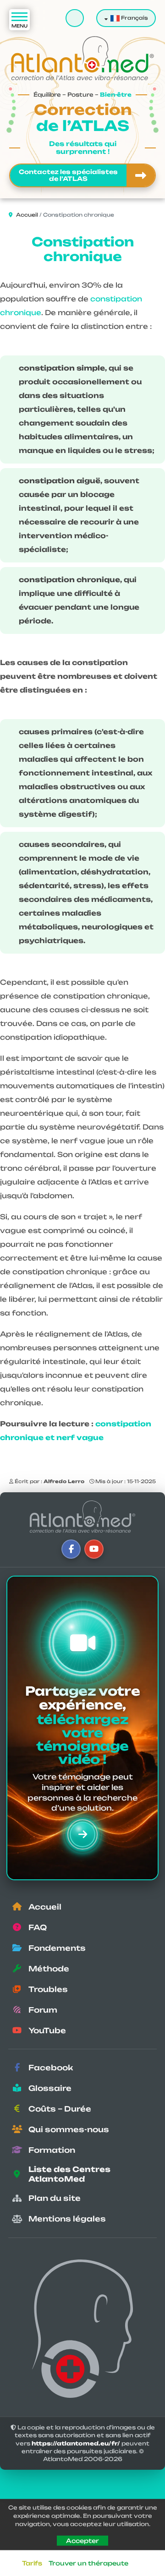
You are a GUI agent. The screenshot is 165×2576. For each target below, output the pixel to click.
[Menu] (19, 20)
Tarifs (32, 2563)
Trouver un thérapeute (88, 2563)
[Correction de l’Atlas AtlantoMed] (82, 1517)
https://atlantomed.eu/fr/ (76, 2443)
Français (134, 18)
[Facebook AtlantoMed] (71, 1549)
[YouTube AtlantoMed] (94, 1549)
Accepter (82, 2541)
